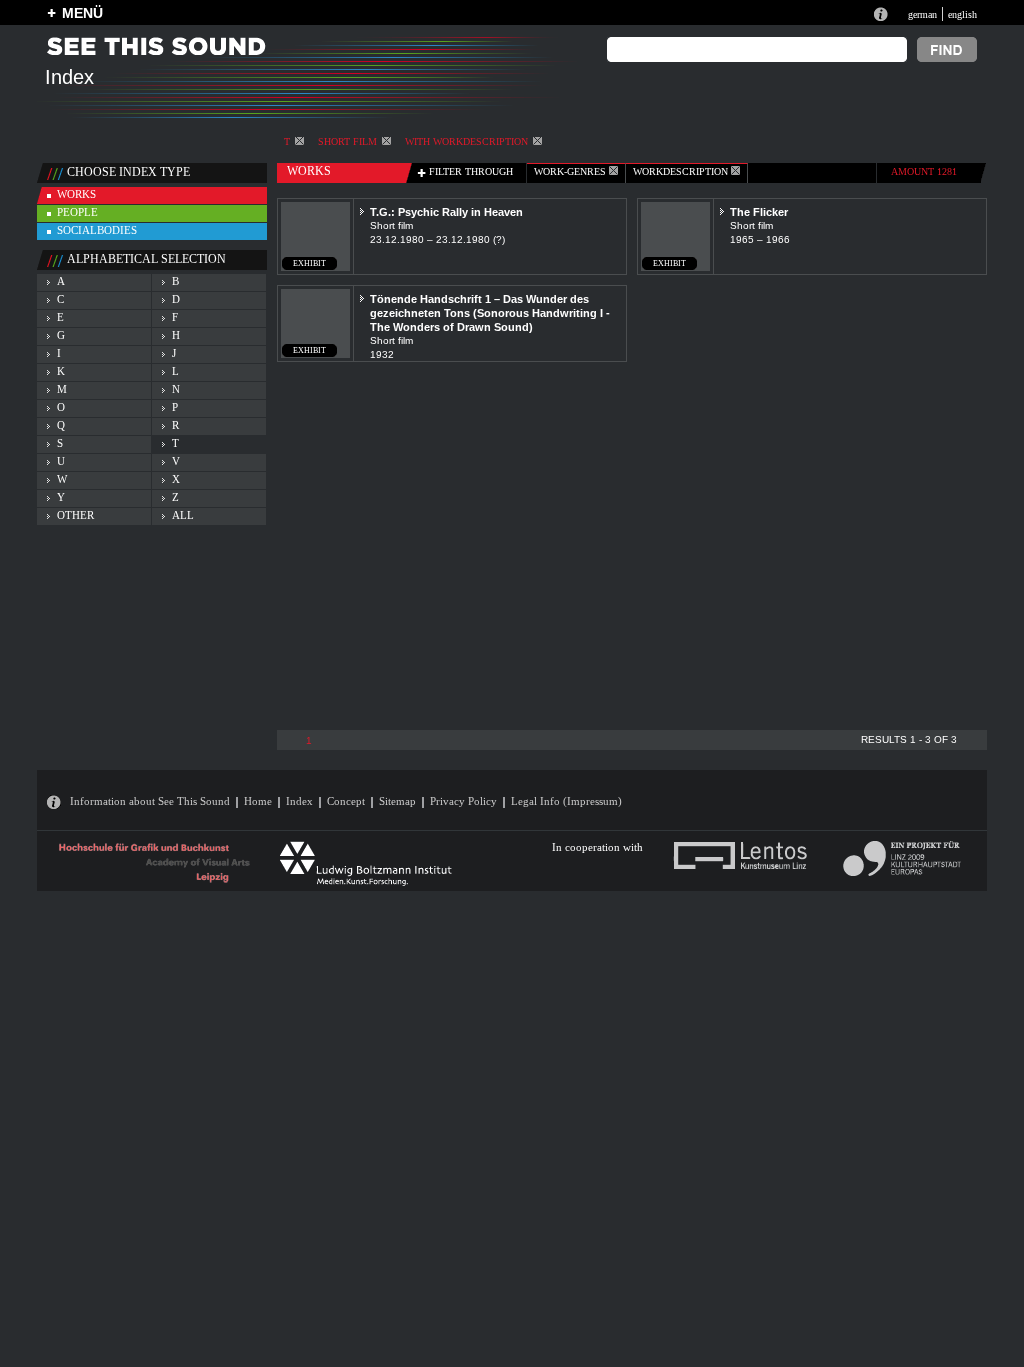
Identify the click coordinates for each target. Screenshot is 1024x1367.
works (76, 194)
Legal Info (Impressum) (566, 801)
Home (258, 801)
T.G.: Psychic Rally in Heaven (446, 212)
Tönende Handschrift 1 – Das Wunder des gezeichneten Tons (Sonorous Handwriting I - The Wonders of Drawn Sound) (490, 313)
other (75, 515)
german (922, 14)
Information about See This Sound (150, 801)
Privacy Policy (463, 801)
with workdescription (466, 141)
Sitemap (397, 801)
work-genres (571, 171)
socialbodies (97, 230)
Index (299, 801)
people (77, 212)
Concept (346, 801)
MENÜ (82, 13)
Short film (347, 141)
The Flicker (759, 212)
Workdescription (682, 171)
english (962, 14)
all (183, 515)
